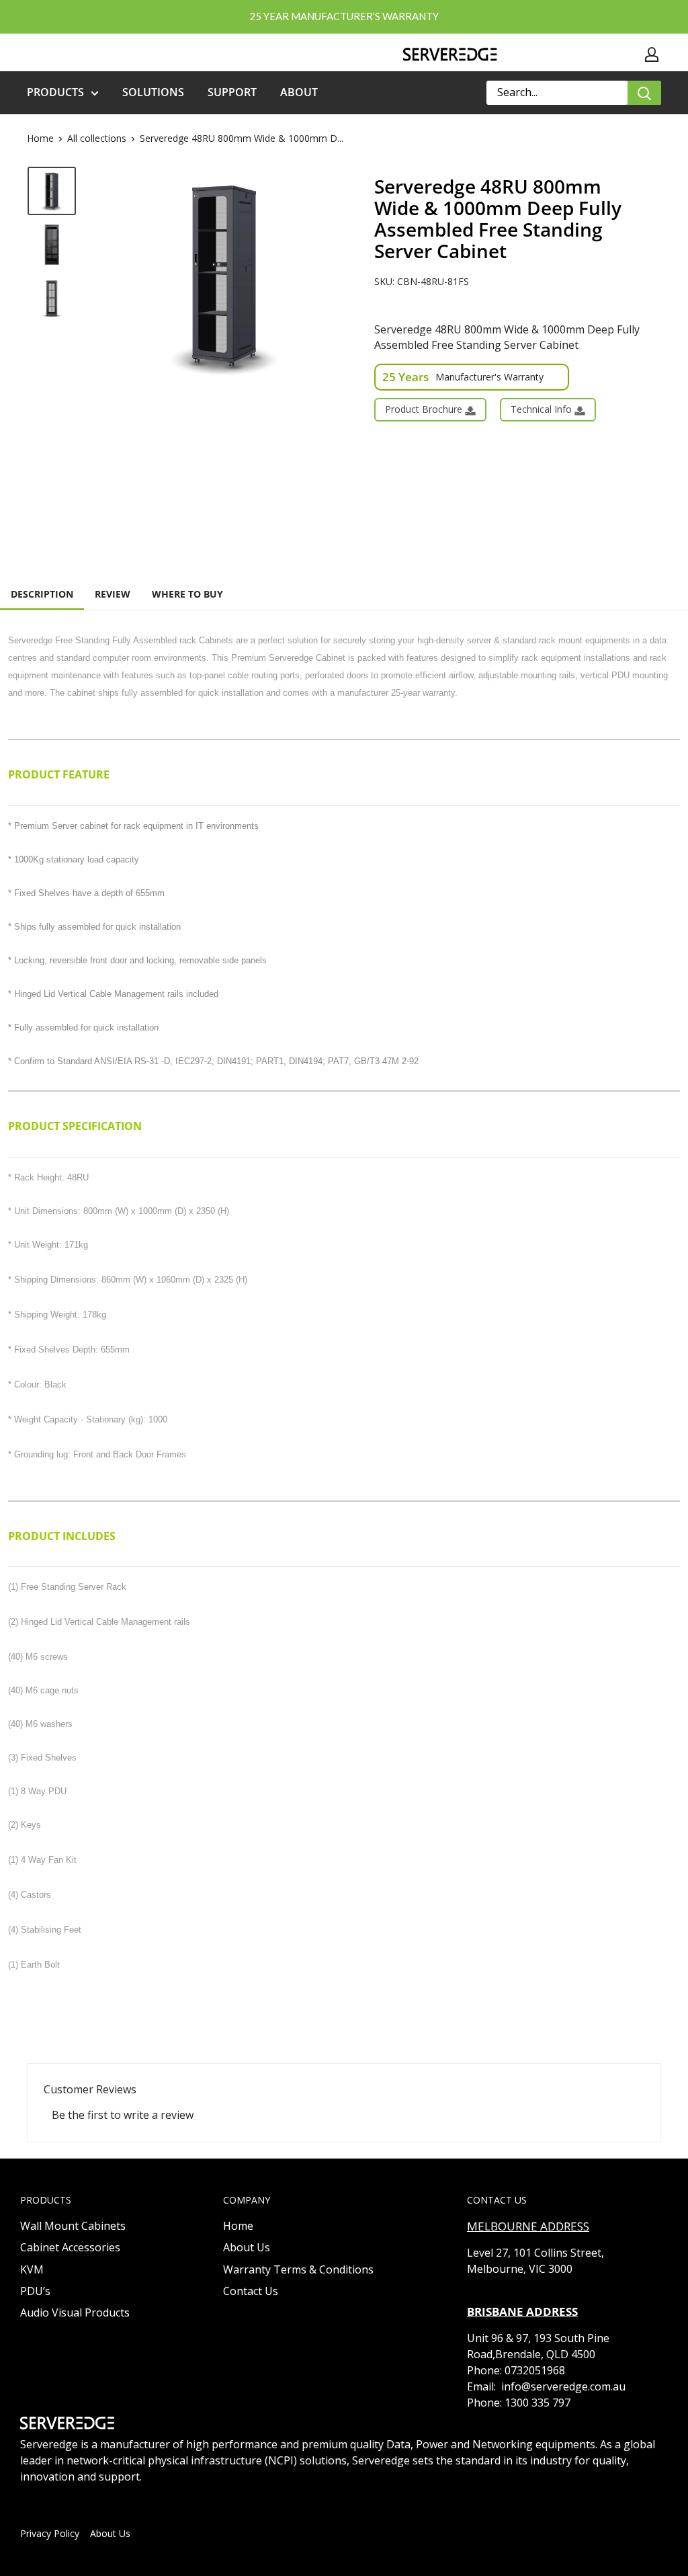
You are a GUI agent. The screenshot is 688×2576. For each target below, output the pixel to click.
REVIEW (113, 594)
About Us (247, 2247)
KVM (32, 2269)
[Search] (644, 93)
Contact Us (251, 2291)
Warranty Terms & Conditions (298, 2269)
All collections (97, 138)
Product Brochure (425, 409)
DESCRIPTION (42, 594)
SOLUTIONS (153, 92)
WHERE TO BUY (187, 594)
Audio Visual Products (75, 2312)
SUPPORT (232, 92)
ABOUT (299, 92)
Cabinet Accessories (70, 2247)
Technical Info (543, 409)
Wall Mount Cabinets (73, 2226)
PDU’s (35, 2291)
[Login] (652, 54)
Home (40, 138)
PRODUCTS (55, 92)
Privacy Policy (50, 2533)
